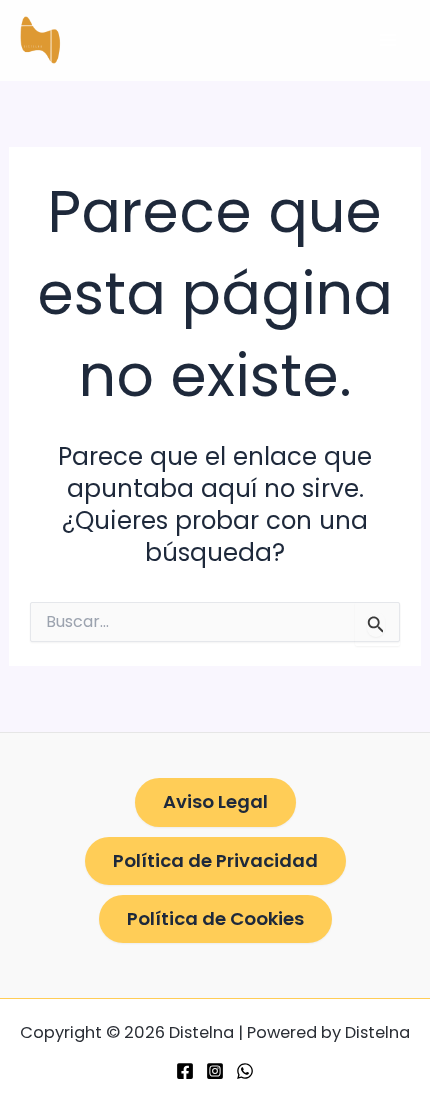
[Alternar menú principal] (387, 40)
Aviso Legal (215, 801)
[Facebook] (185, 1071)
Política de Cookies (215, 918)
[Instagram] (215, 1071)
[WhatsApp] (245, 1071)
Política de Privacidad (215, 860)
